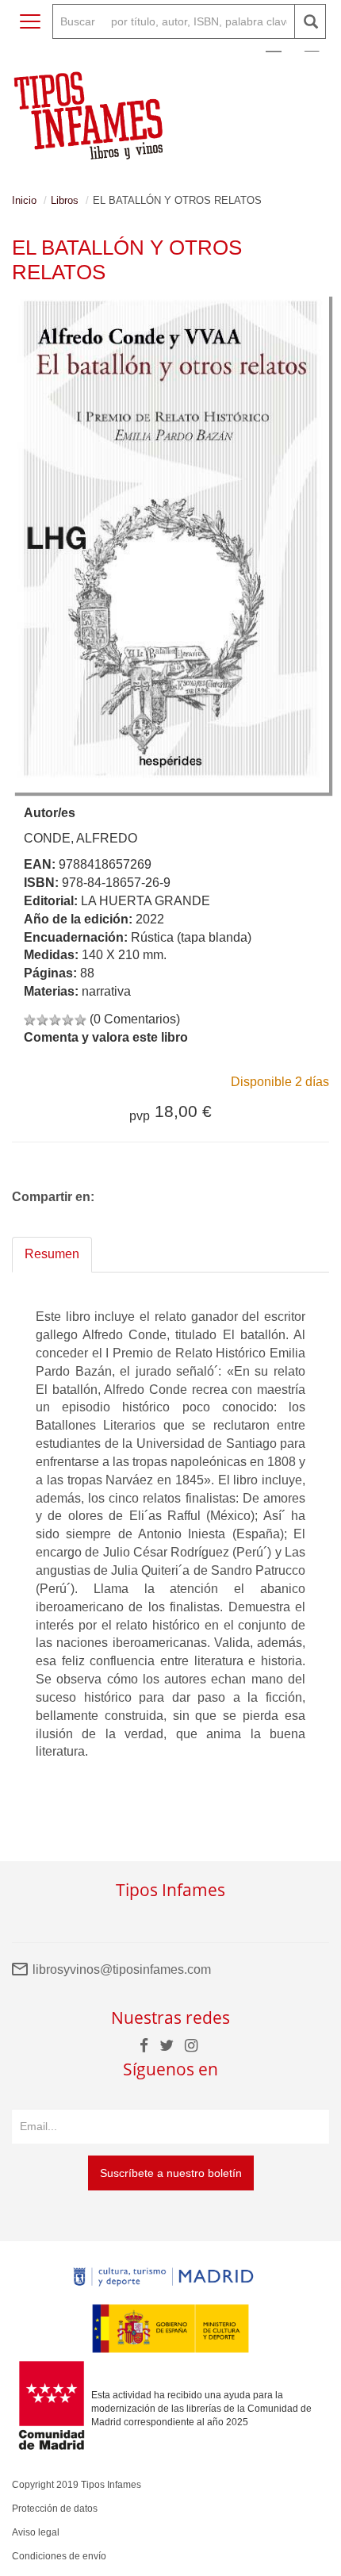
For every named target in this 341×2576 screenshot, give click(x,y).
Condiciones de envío (59, 2556)
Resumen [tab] (52, 1254)
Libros (65, 200)
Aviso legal (36, 2532)
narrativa (106, 991)
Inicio (24, 200)
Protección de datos (55, 2509)
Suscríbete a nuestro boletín (171, 2173)
